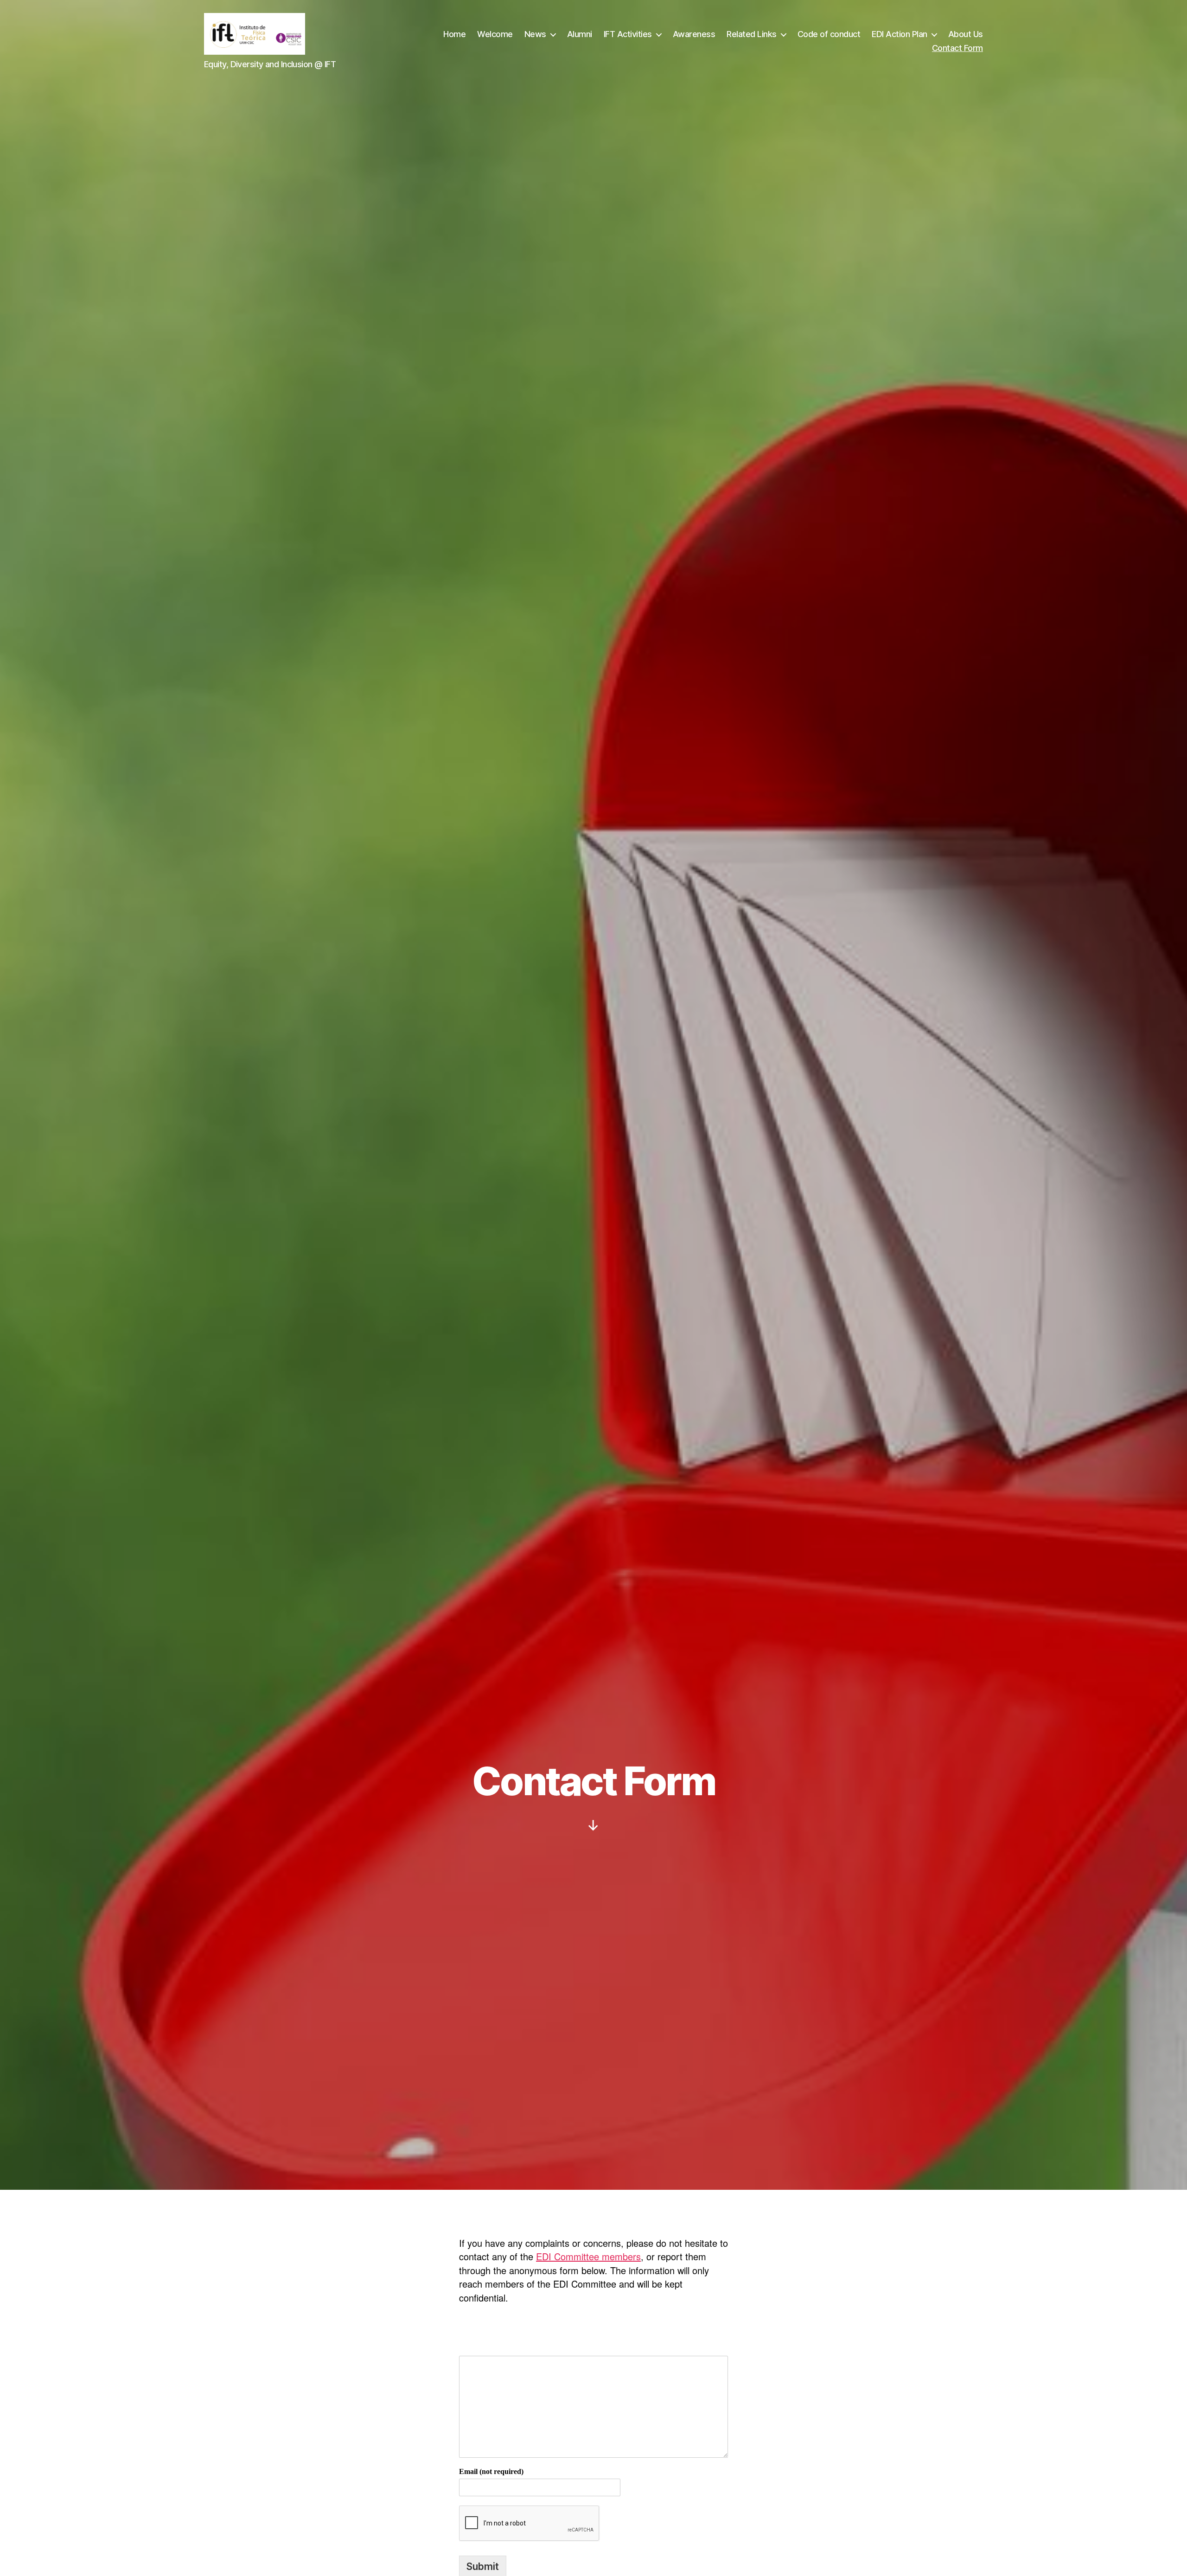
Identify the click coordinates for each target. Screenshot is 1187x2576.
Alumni (580, 34)
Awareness (694, 34)
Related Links (752, 34)
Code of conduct (829, 34)
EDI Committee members (588, 2256)
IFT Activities (628, 34)
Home (454, 34)
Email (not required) (491, 2472)
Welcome (495, 34)
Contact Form (957, 48)
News (535, 34)
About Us (966, 34)
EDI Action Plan (900, 34)
